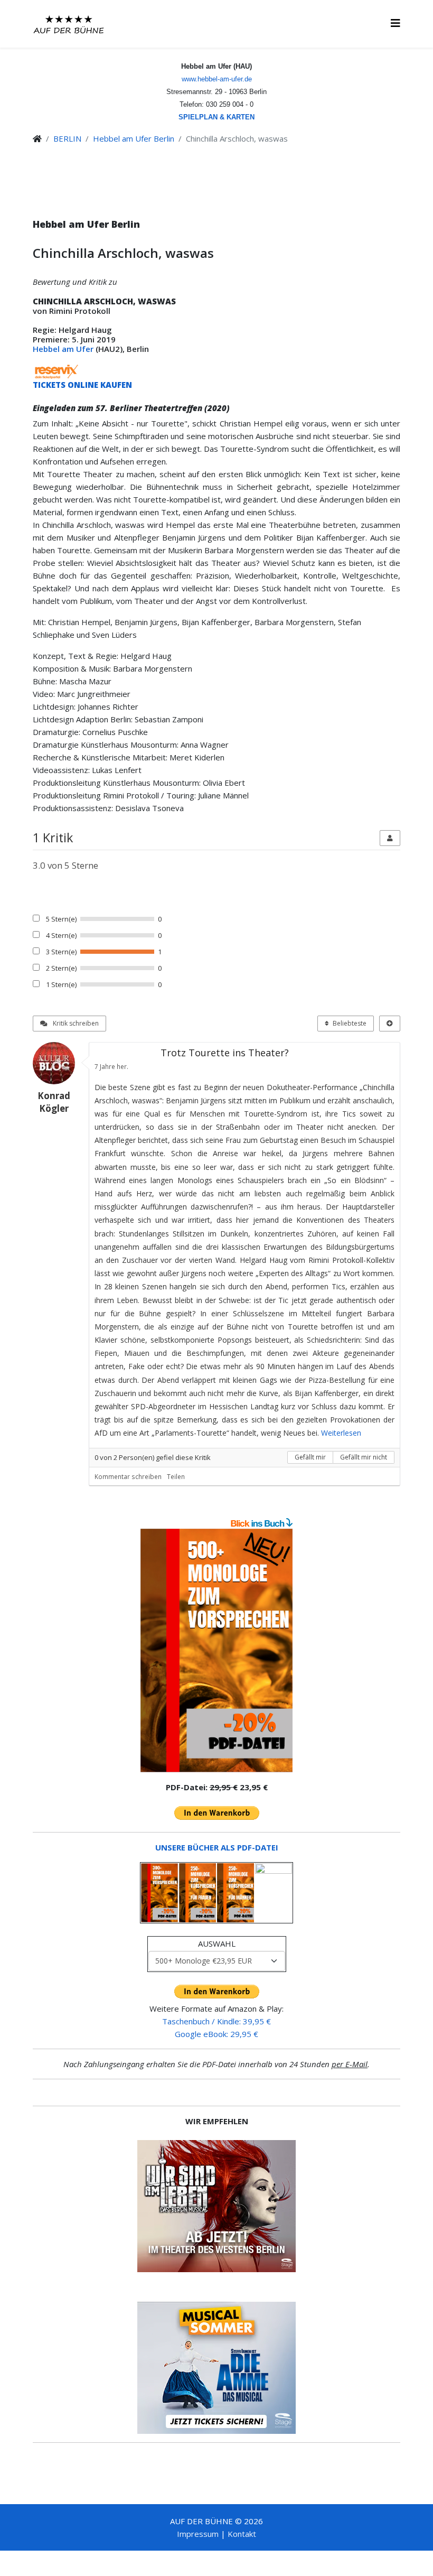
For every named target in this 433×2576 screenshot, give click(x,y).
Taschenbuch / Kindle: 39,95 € (216, 2021)
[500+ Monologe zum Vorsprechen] (216, 1651)
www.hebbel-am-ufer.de (217, 79)
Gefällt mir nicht (364, 1457)
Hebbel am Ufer (63, 349)
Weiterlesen (341, 1433)
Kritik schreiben (75, 1023)
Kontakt (242, 2534)
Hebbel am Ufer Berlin (134, 138)
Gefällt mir (310, 1457)
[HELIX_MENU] (396, 23)
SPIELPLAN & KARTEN (216, 117)
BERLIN (67, 138)
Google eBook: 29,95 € (216, 2034)
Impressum (198, 2534)
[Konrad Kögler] (58, 1063)
